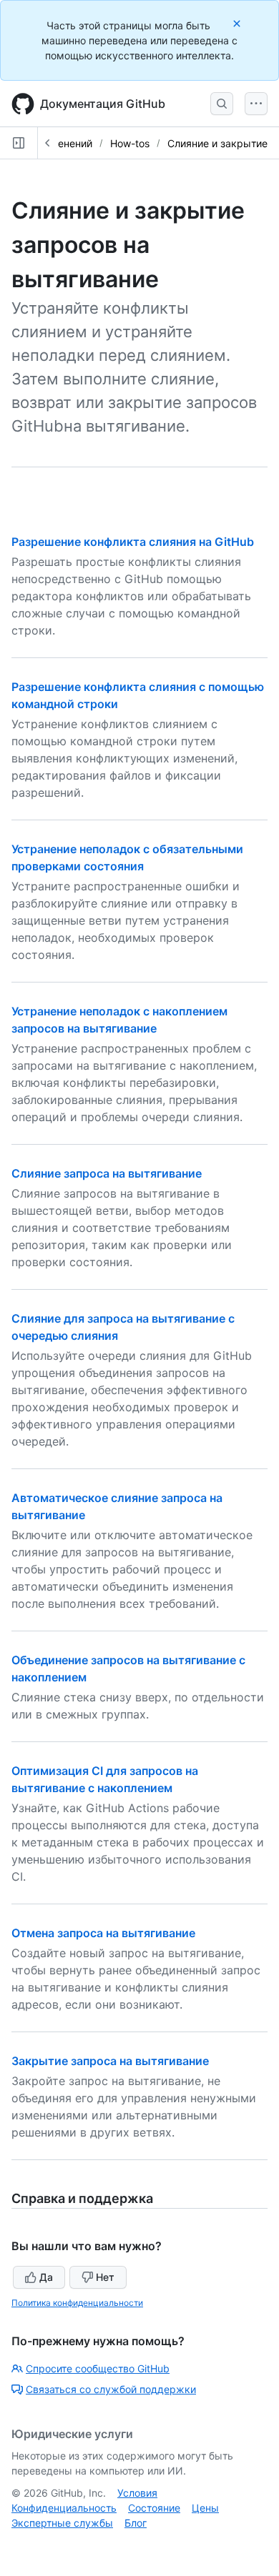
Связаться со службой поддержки (111, 2389)
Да (46, 2277)
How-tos (130, 143)
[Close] (238, 23)
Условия (137, 2493)
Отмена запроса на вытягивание (103, 1933)
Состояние (154, 2508)
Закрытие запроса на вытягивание (110, 2061)
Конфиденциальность (64, 2508)
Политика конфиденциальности (77, 2303)
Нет (105, 2277)
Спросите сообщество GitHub (98, 2368)
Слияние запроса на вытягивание (107, 1173)
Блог (136, 2523)
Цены (205, 2508)
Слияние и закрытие (217, 143)
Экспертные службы (62, 2523)
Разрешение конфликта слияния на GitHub (133, 542)
